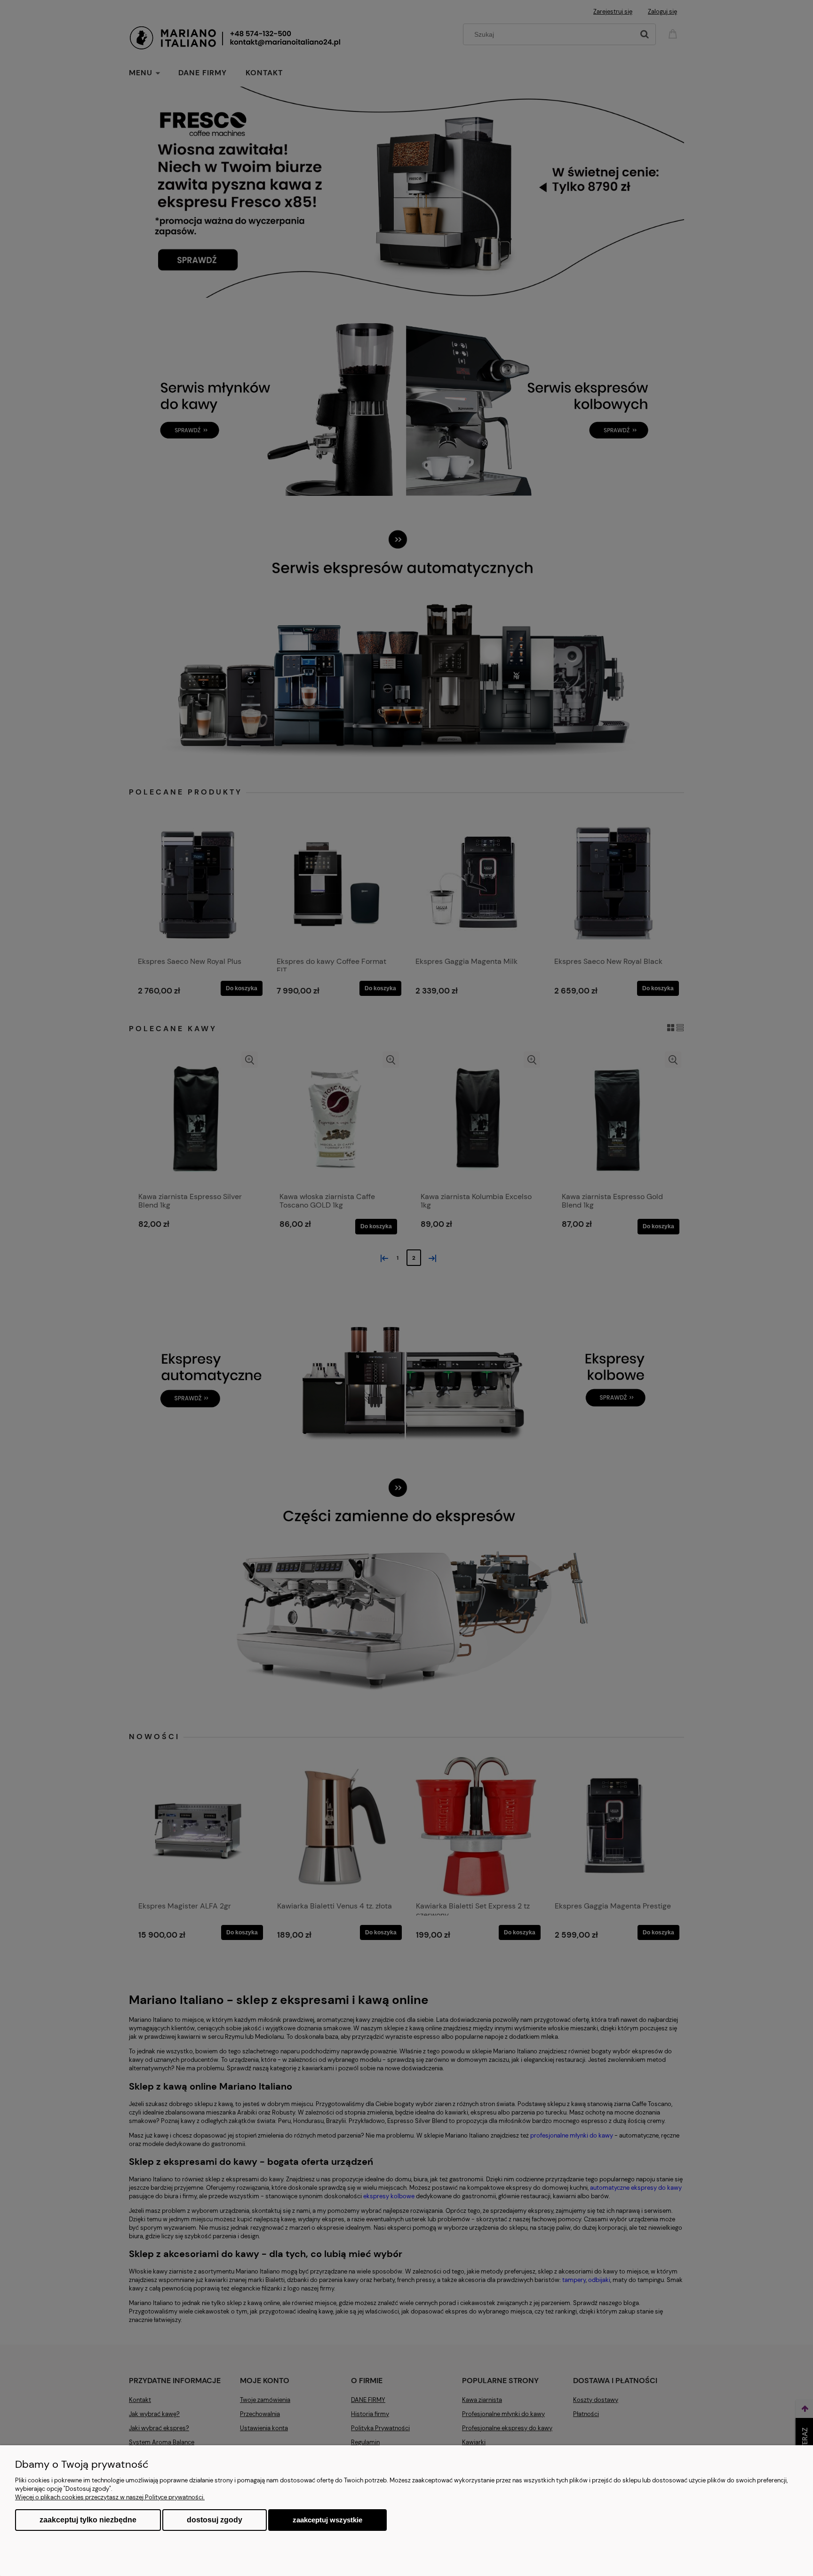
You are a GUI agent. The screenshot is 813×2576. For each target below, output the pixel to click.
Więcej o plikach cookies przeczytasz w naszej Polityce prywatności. (110, 2497)
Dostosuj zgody (215, 2520)
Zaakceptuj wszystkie (327, 2520)
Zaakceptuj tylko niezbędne (88, 2520)
